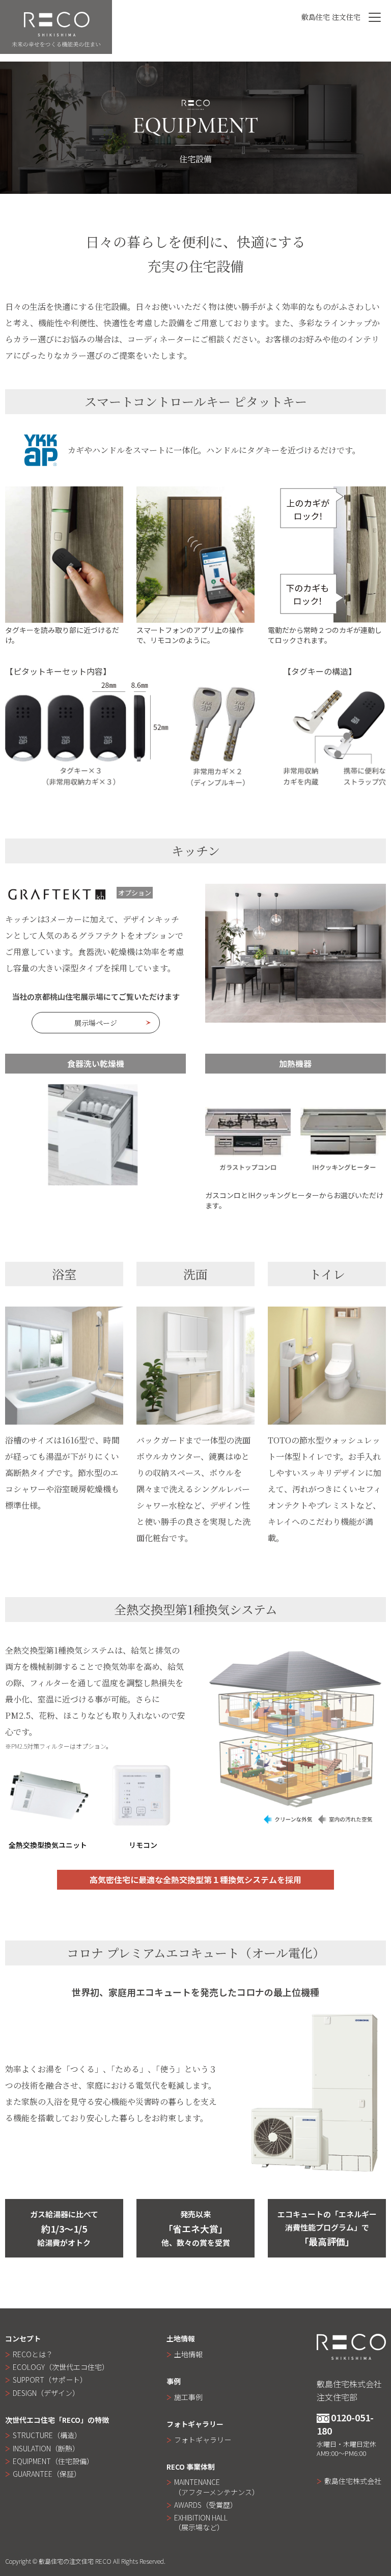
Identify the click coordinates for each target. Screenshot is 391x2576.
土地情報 (188, 2354)
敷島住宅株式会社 (353, 2481)
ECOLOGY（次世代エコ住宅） (61, 2367)
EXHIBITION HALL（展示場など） (201, 2522)
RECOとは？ (33, 2354)
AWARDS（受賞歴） (206, 2505)
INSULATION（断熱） (46, 2448)
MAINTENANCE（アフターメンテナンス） (217, 2487)
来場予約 (379, 198)
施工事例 (188, 2397)
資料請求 (379, 143)
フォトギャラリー (203, 2440)
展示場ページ (96, 1023)
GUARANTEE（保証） (47, 2474)
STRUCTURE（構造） (47, 2435)
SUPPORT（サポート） (50, 2380)
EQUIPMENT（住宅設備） (53, 2461)
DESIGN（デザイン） (46, 2393)
